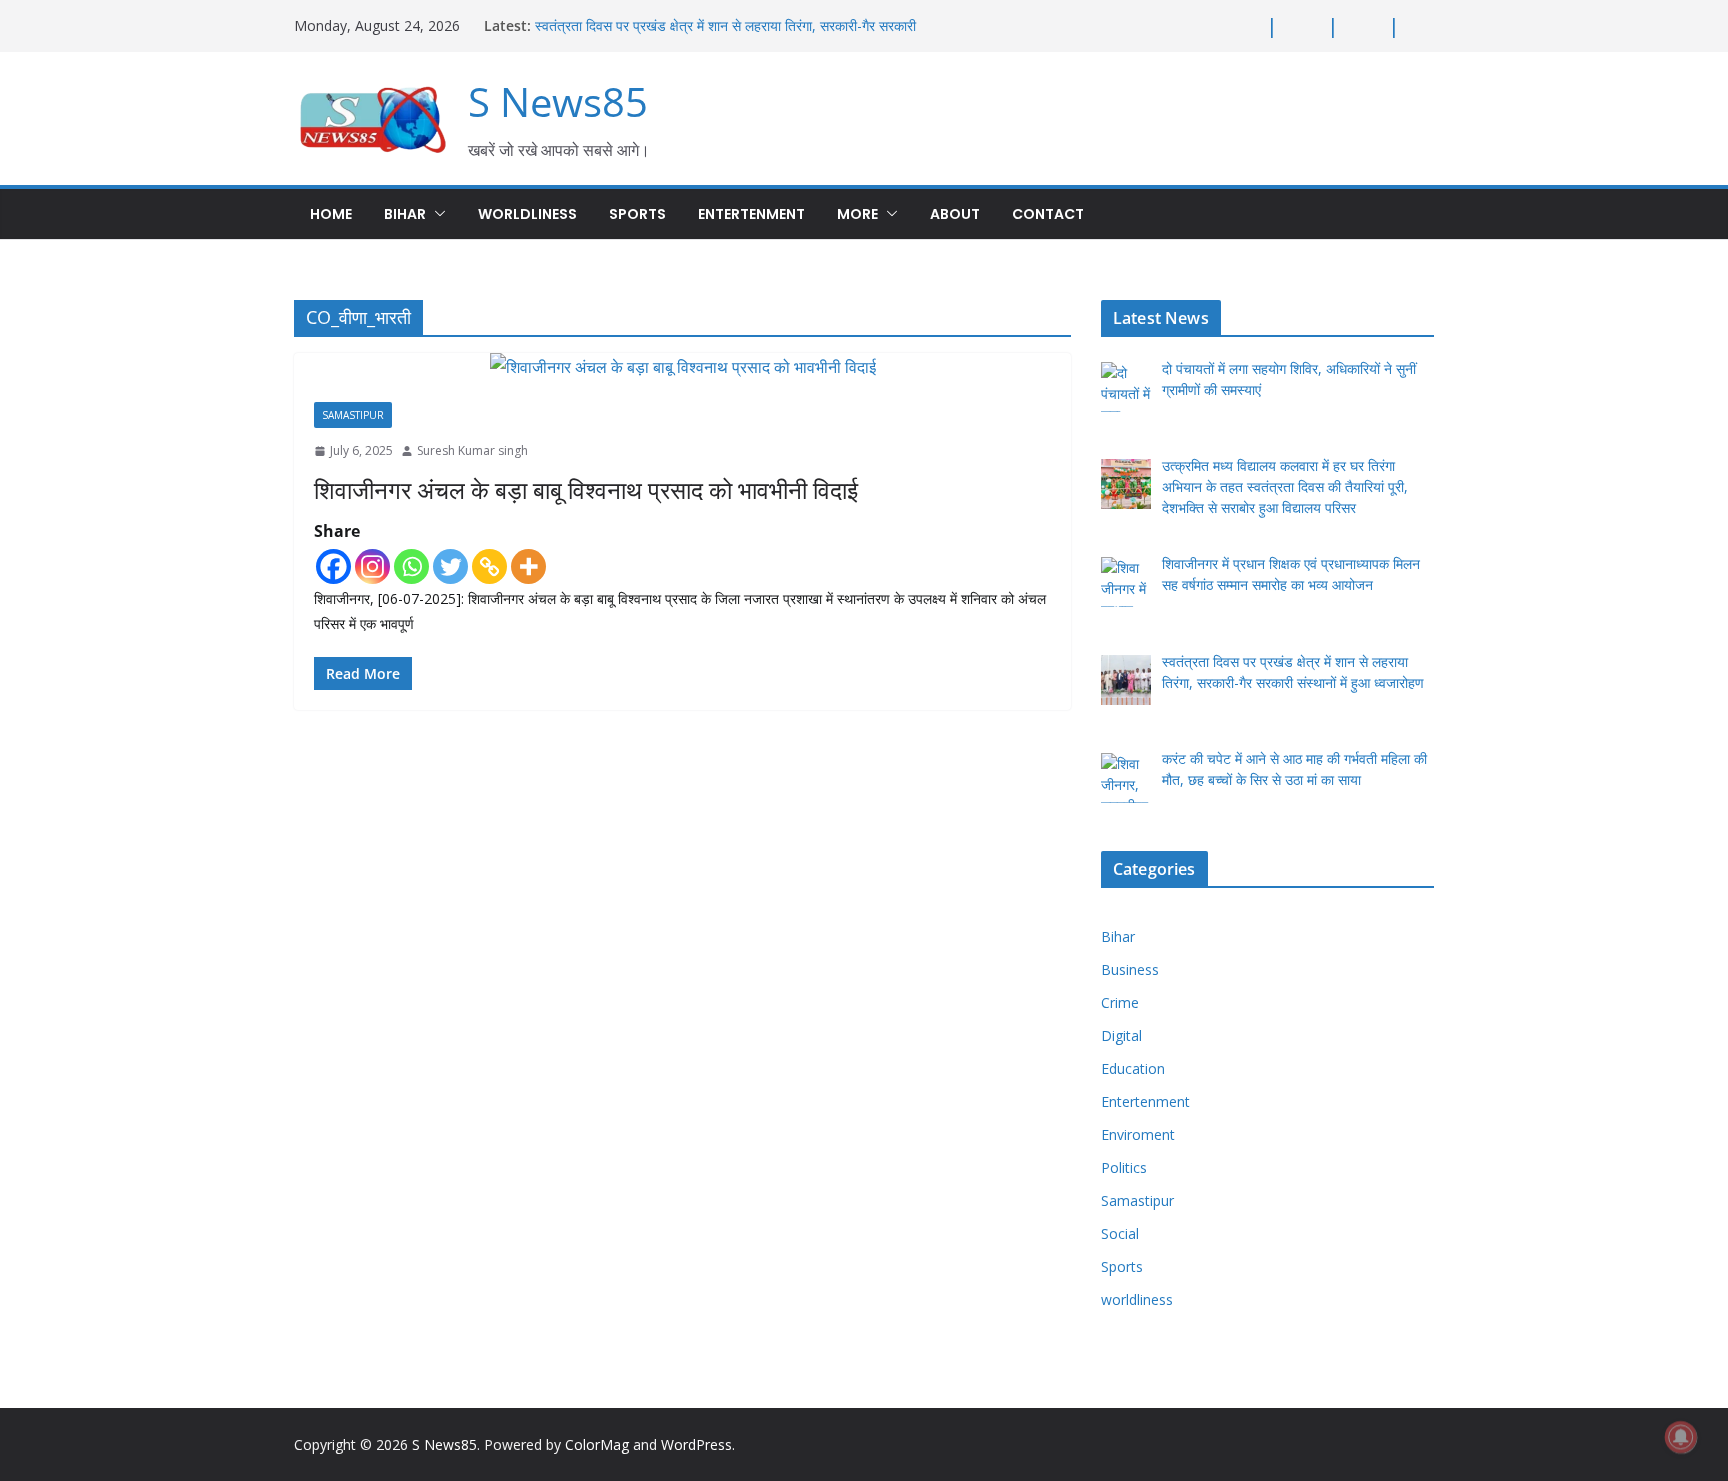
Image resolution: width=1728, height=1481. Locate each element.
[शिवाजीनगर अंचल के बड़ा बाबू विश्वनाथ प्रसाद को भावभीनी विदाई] (682, 367)
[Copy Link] (489, 566)
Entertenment (751, 214)
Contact (1048, 214)
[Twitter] (450, 566)
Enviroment (1138, 1134)
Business (1130, 969)
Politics (1124, 1167)
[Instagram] (372, 566)
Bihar (405, 214)
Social (1120, 1233)
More (857, 214)
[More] (528, 566)
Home (331, 214)
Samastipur (353, 415)
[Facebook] (333, 566)
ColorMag (597, 1444)
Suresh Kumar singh (472, 450)
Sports (637, 214)
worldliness (527, 214)
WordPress (696, 1444)
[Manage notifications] (1681, 1437)
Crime (1120, 1002)
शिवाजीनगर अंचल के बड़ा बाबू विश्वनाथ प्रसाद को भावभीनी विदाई (586, 489)
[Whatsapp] (411, 566)
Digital (1121, 1035)
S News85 (558, 101)
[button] (436, 214)
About (955, 214)
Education (1133, 1068)
